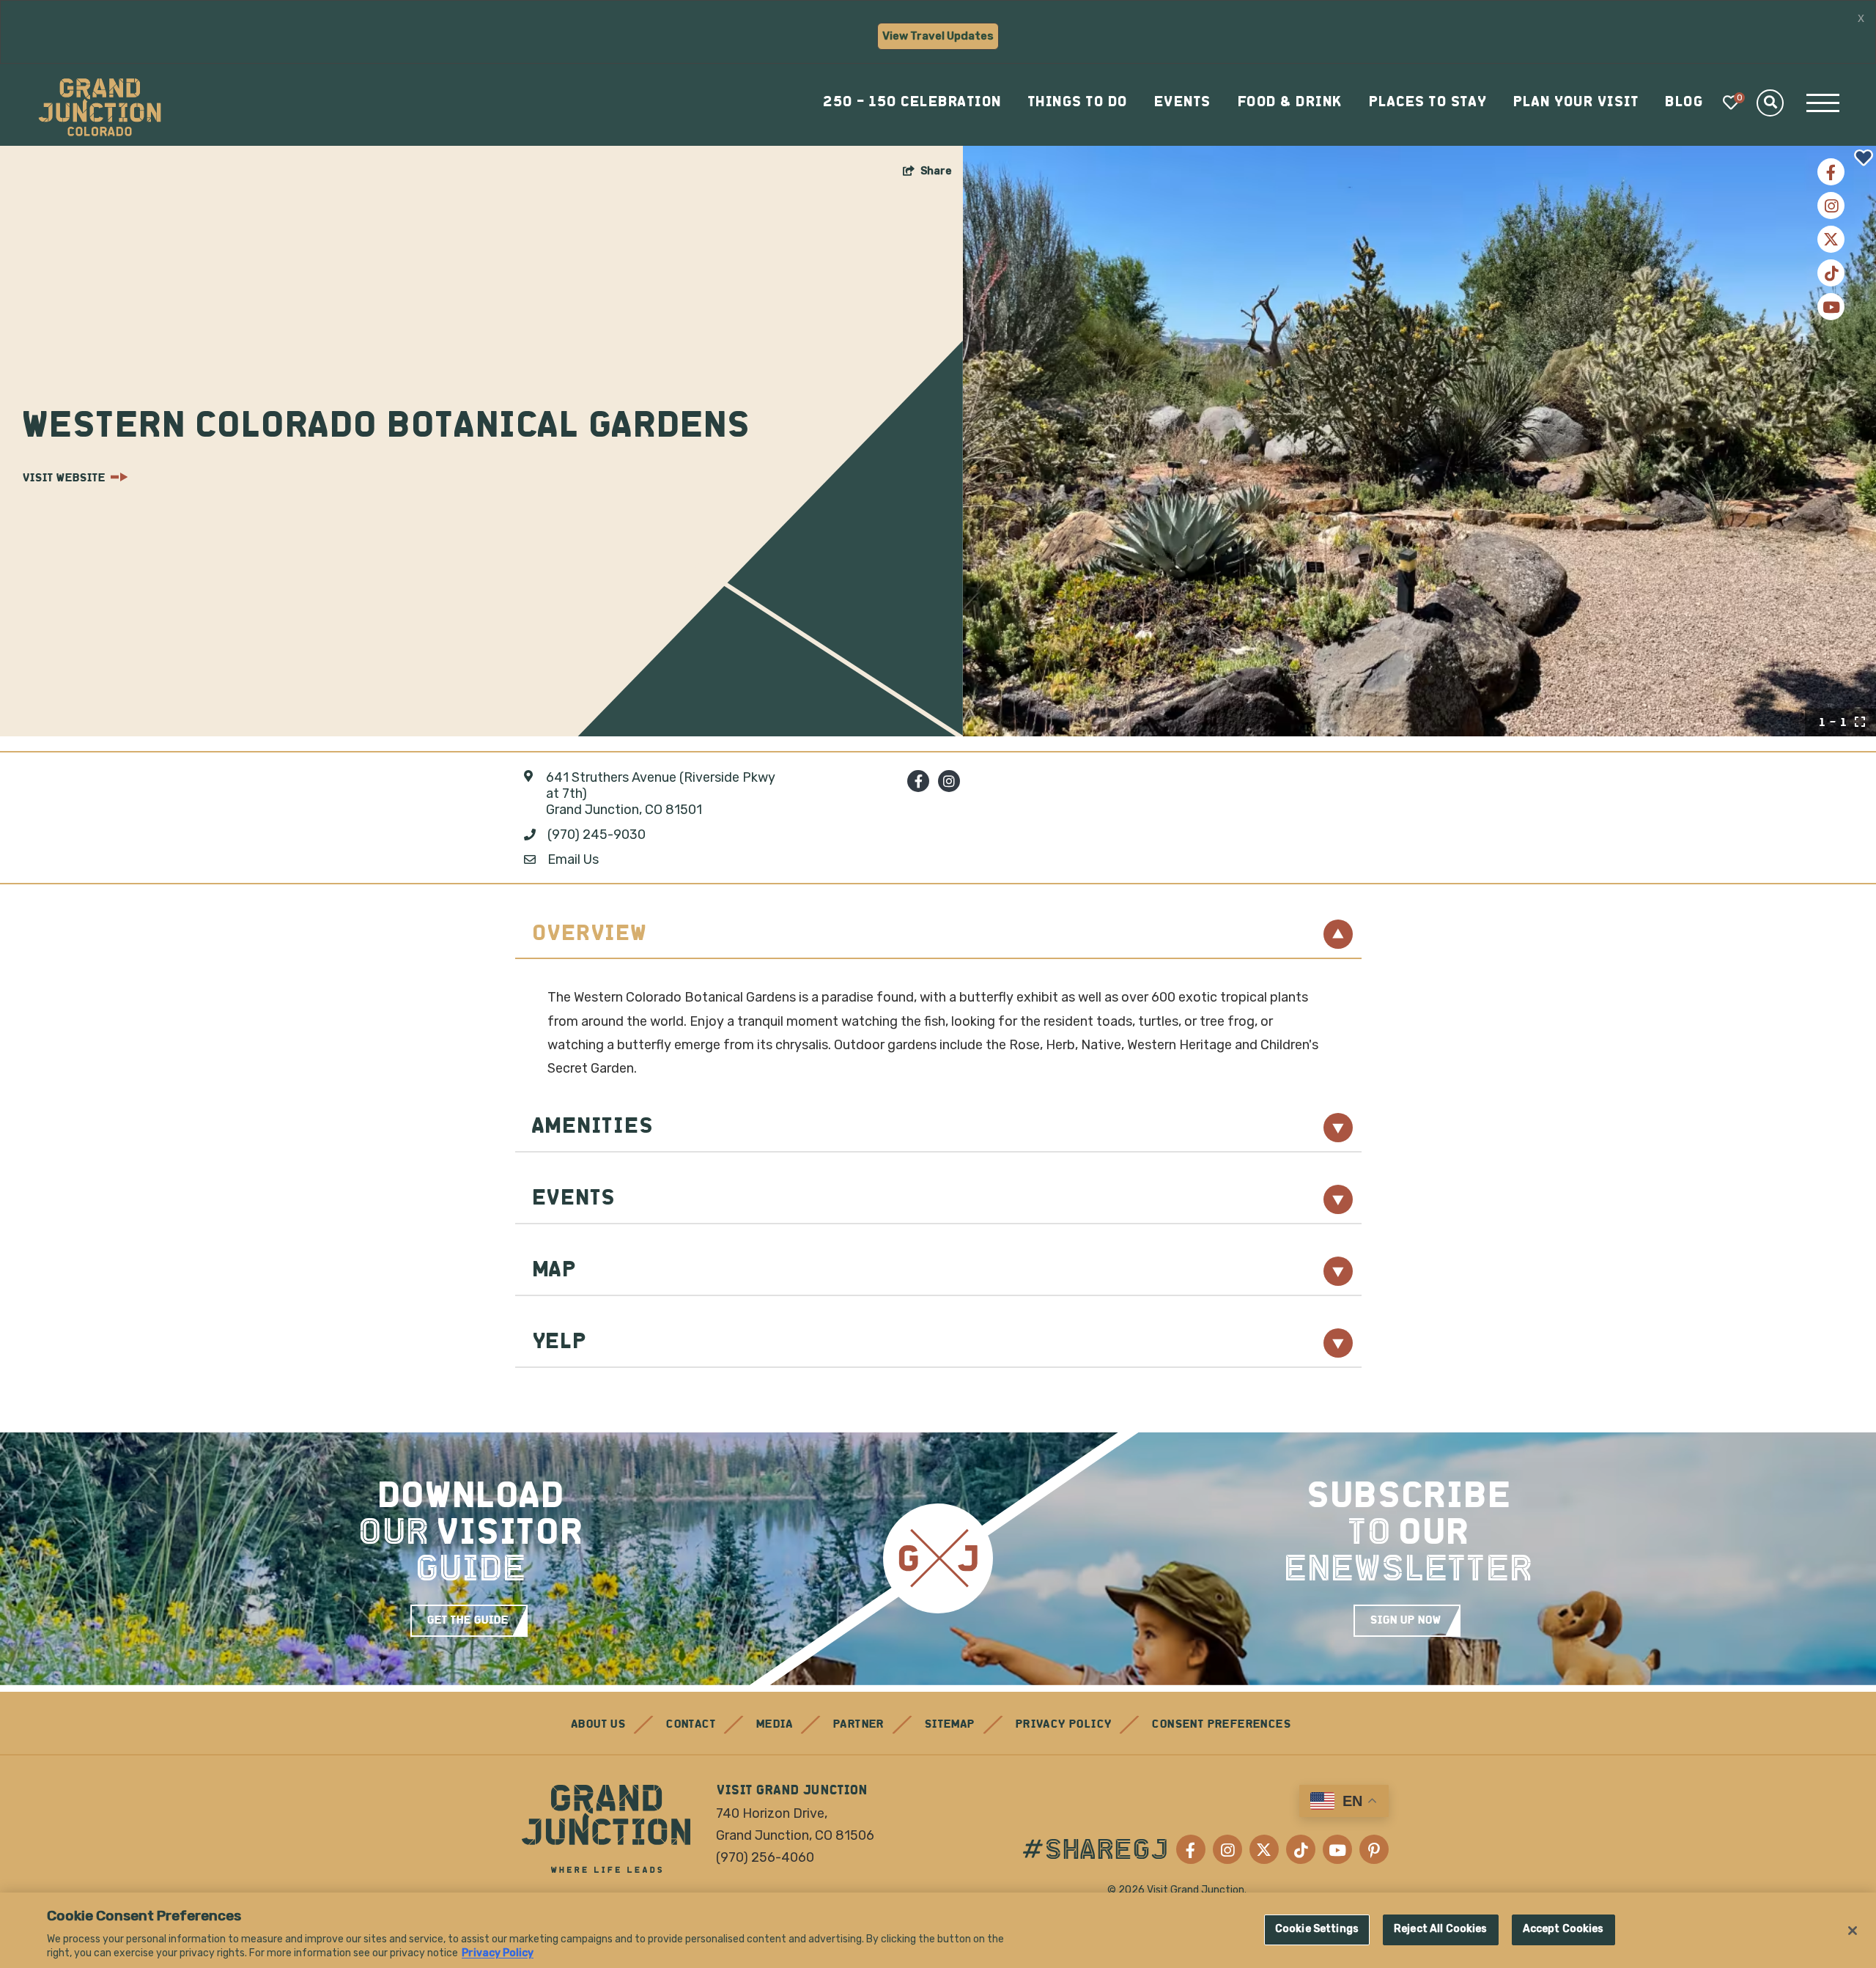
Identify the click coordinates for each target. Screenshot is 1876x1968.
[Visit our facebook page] (1831, 172)
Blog (1683, 103)
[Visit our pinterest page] (1374, 1849)
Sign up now (1405, 1621)
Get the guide (467, 1621)
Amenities (592, 1127)
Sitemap (949, 1725)
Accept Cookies (1563, 1929)
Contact (690, 1725)
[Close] (1853, 1931)
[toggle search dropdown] (1770, 103)
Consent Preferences (1221, 1725)
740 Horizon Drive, (772, 1813)
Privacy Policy (1063, 1725)
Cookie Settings (1317, 1929)
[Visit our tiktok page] (1831, 273)
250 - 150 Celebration (912, 103)
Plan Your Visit (1576, 103)
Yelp (559, 1343)
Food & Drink (1289, 103)
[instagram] (949, 781)
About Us (598, 1725)
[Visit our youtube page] (1831, 307)
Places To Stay (1427, 103)
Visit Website (63, 478)
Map (554, 1271)
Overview (589, 935)
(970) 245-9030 (597, 835)
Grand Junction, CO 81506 (795, 1835)
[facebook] (918, 781)
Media (774, 1725)
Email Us (573, 860)
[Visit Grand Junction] (100, 107)
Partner (858, 1725)
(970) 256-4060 (765, 1857)
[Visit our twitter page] (1831, 239)
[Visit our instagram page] (1831, 206)
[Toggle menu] (1823, 103)
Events (1182, 103)
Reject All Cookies (1441, 1929)
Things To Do (1077, 103)
